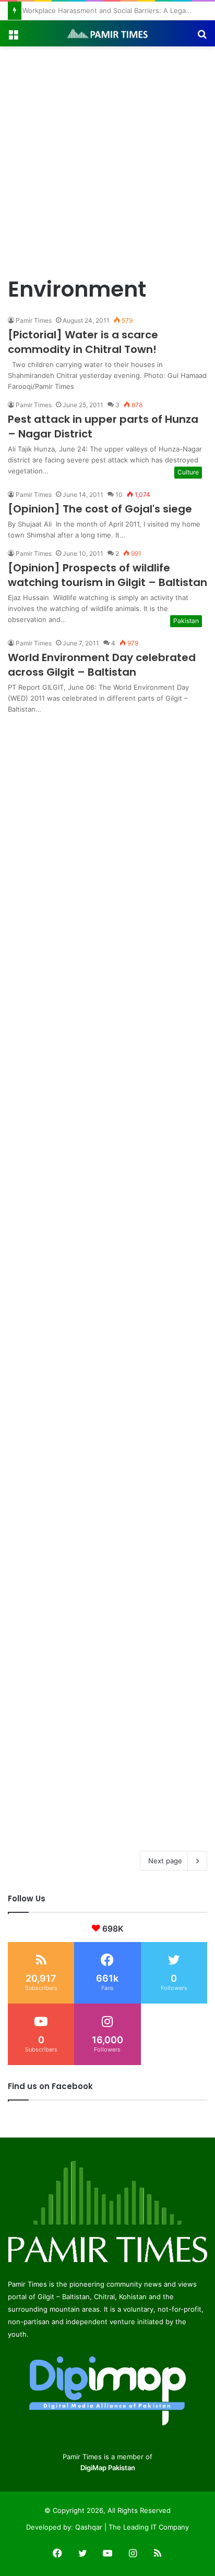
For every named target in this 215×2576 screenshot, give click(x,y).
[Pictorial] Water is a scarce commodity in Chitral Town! (83, 342)
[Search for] (202, 37)
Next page (165, 1861)
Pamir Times (34, 320)
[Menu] (13, 37)
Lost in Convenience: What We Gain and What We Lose (110, 10)
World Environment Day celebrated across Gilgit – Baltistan (102, 665)
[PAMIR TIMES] (107, 33)
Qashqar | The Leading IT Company (132, 2527)
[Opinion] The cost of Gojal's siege (100, 509)
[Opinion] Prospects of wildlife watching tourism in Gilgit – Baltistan (107, 575)
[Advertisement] (107, 159)
